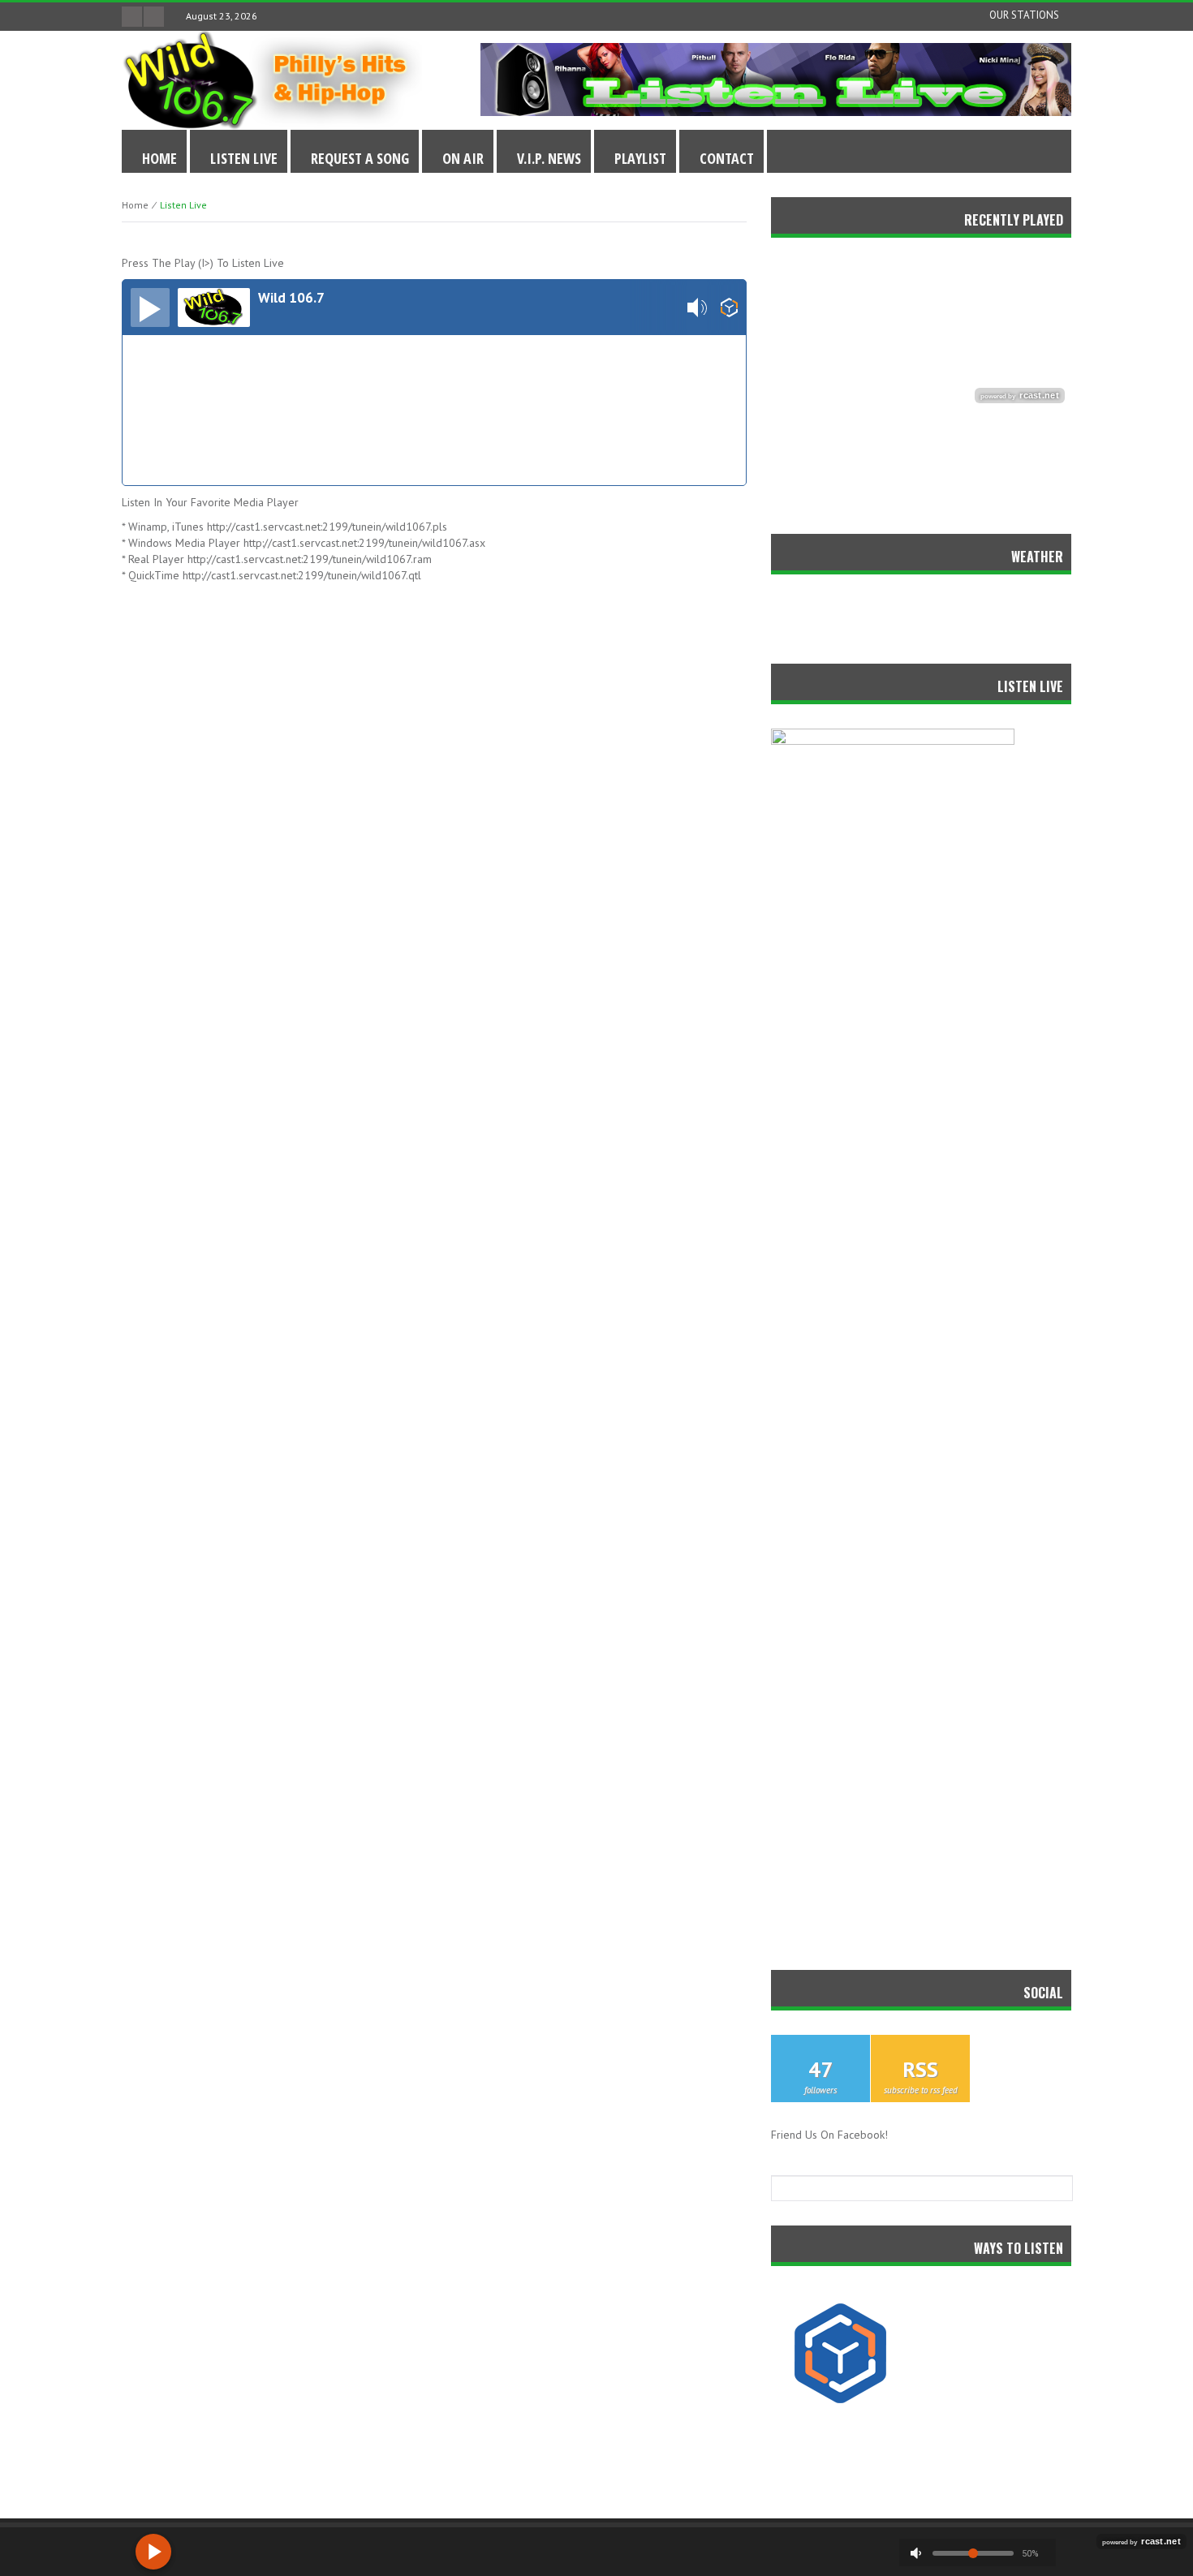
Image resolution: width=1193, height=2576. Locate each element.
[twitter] (132, 17)
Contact (727, 158)
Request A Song (360, 158)
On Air (463, 158)
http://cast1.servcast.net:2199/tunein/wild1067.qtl (302, 575)
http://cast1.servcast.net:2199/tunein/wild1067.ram (310, 559)
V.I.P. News (549, 158)
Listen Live (244, 158)
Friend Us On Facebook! (829, 2135)
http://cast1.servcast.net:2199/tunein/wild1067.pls (327, 527)
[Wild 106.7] (272, 79)
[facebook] (154, 17)
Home (159, 158)
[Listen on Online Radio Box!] (729, 307)
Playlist (640, 158)
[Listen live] (150, 307)
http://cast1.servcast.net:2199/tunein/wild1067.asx (364, 543)
